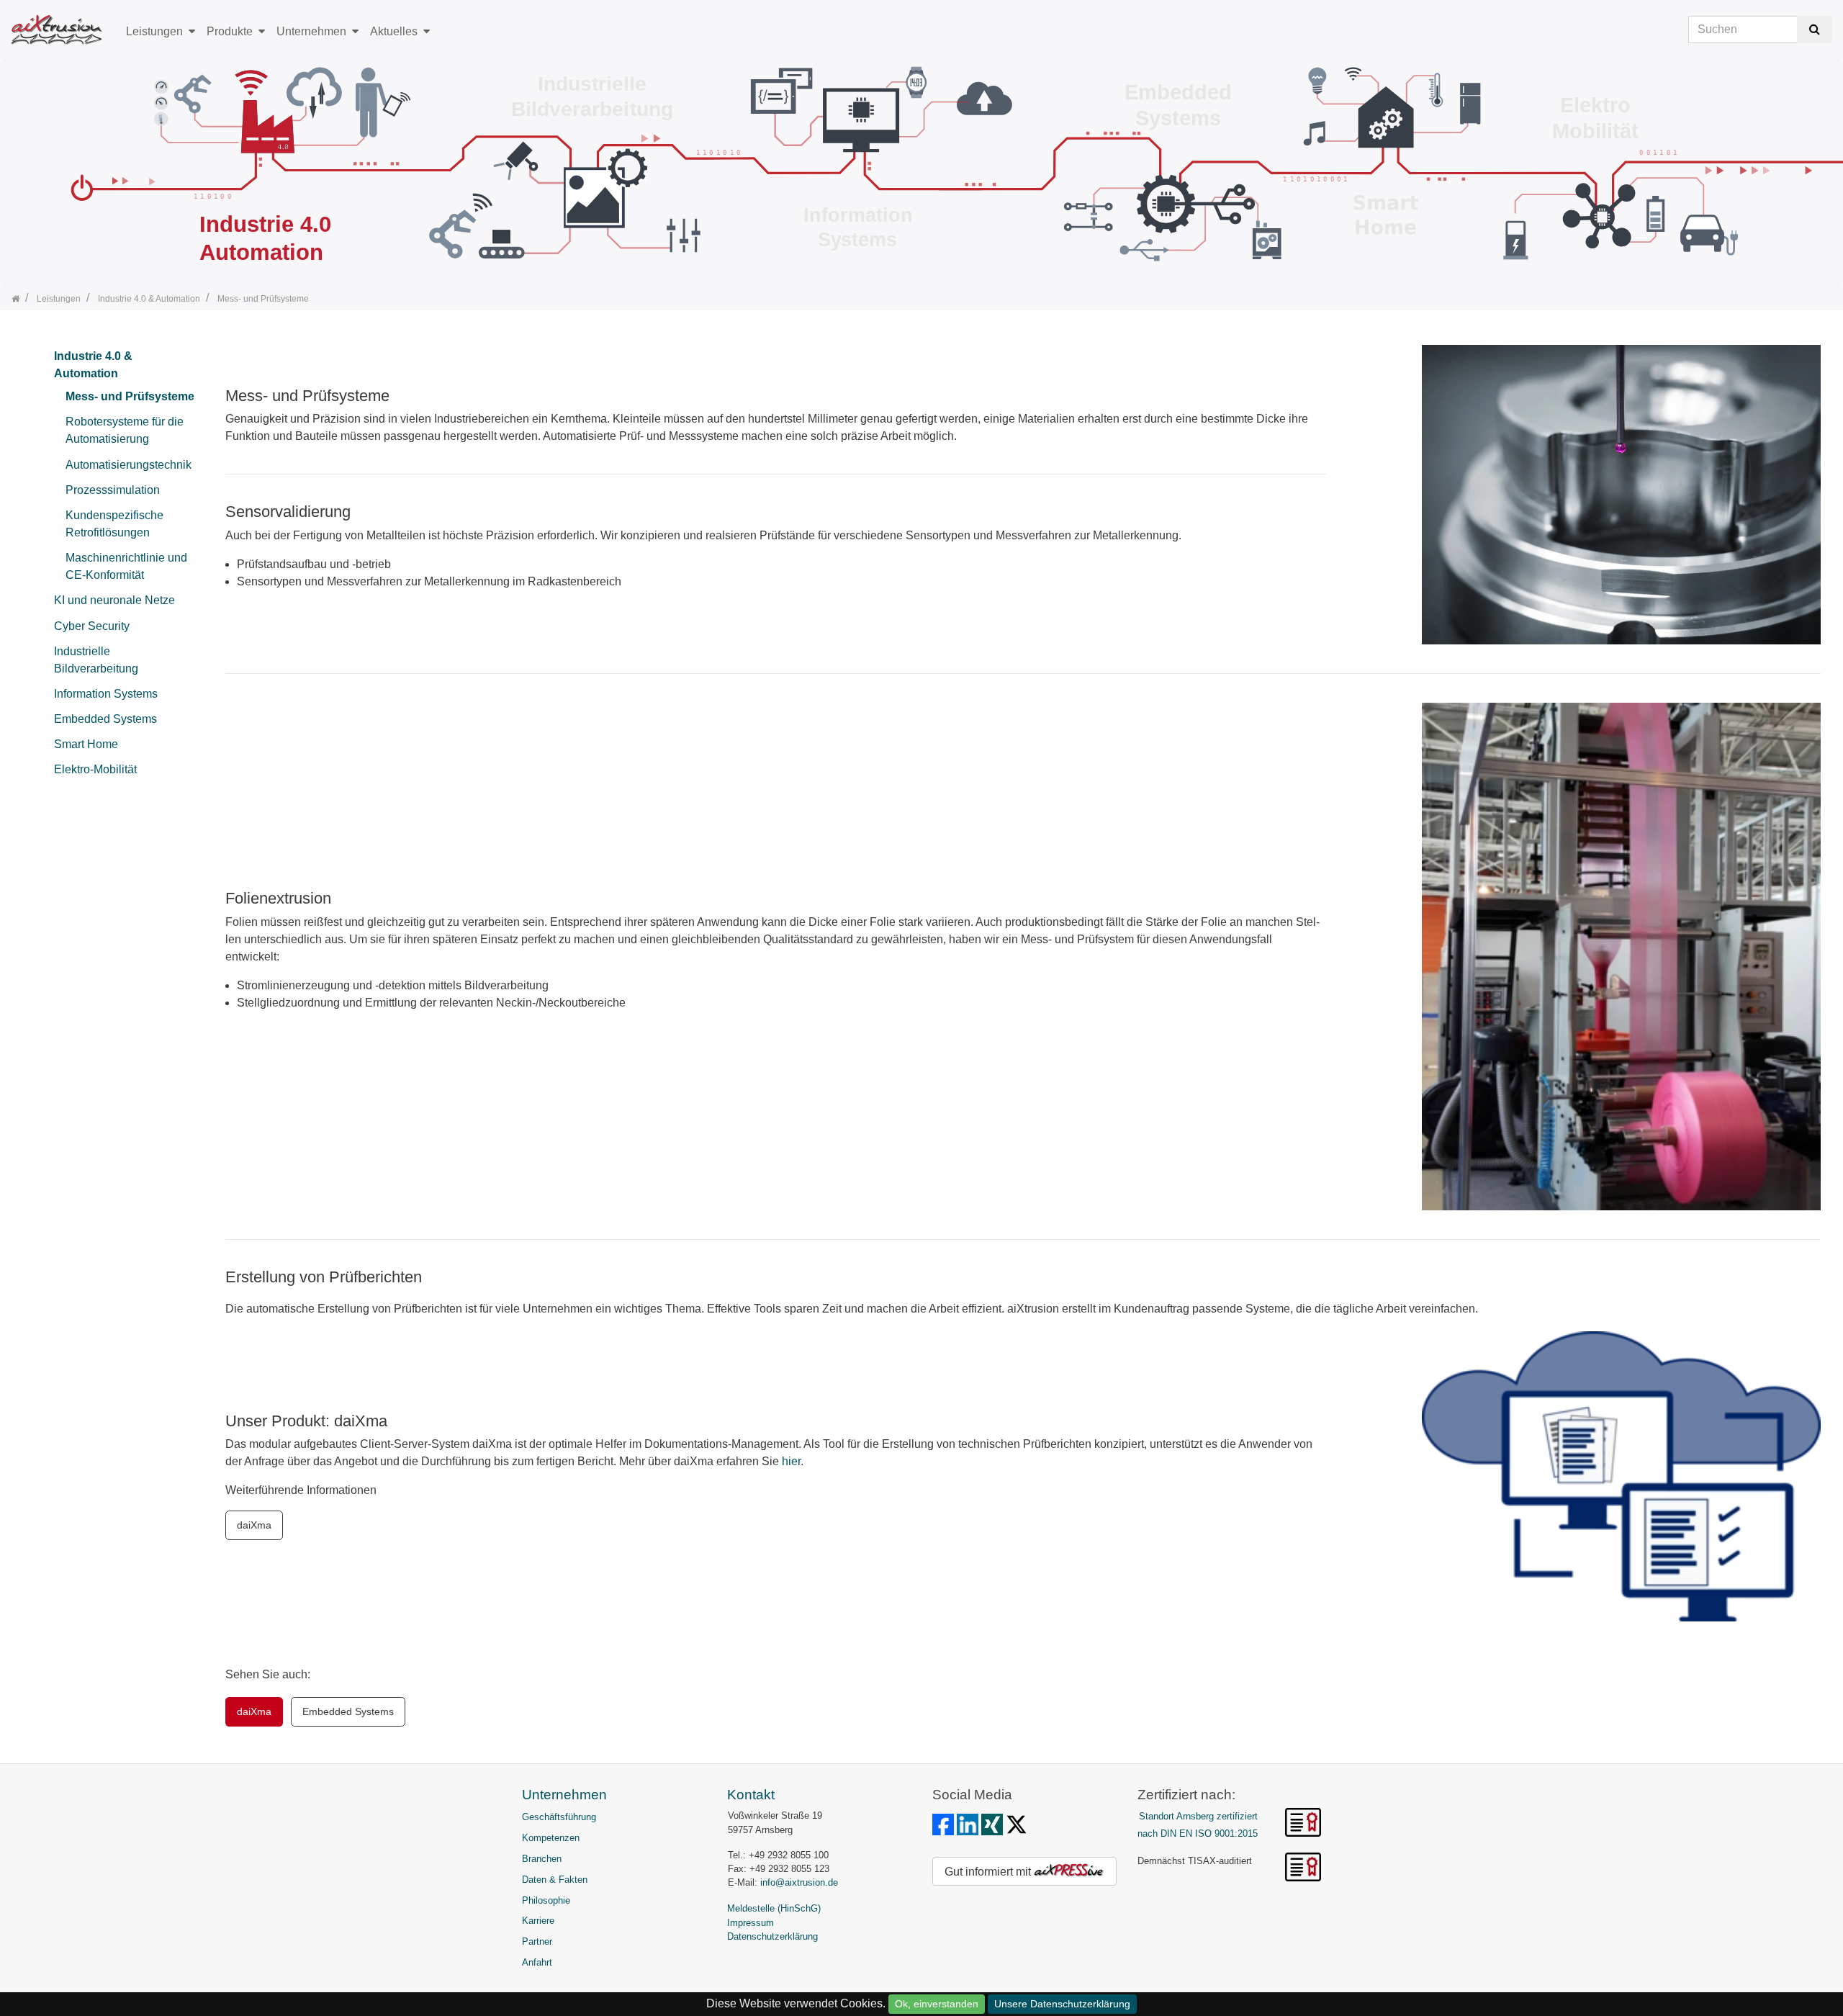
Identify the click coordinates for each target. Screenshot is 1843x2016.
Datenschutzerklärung (772, 1936)
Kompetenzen (551, 1838)
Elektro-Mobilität (95, 769)
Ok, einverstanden (937, 2004)
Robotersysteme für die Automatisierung (125, 430)
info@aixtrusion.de (799, 1882)
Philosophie (546, 1900)
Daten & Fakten (555, 1880)
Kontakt (751, 1795)
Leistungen (154, 31)
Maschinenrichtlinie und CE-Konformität (126, 566)
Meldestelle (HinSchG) (774, 1908)
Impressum (751, 1923)
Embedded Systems (105, 719)
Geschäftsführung (559, 1817)
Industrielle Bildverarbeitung (96, 660)
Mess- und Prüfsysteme (130, 396)
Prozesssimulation (113, 490)
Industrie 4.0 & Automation (93, 365)
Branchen (542, 1859)
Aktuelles (394, 31)
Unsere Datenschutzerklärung (1062, 2004)
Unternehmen (311, 31)
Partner (537, 1941)
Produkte (230, 31)
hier (791, 1461)
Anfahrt (537, 1962)
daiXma (254, 1525)
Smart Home (86, 744)
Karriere (538, 1921)
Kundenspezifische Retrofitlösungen (114, 524)
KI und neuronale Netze (114, 600)
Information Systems (106, 694)
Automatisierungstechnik (129, 465)
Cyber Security (92, 626)
